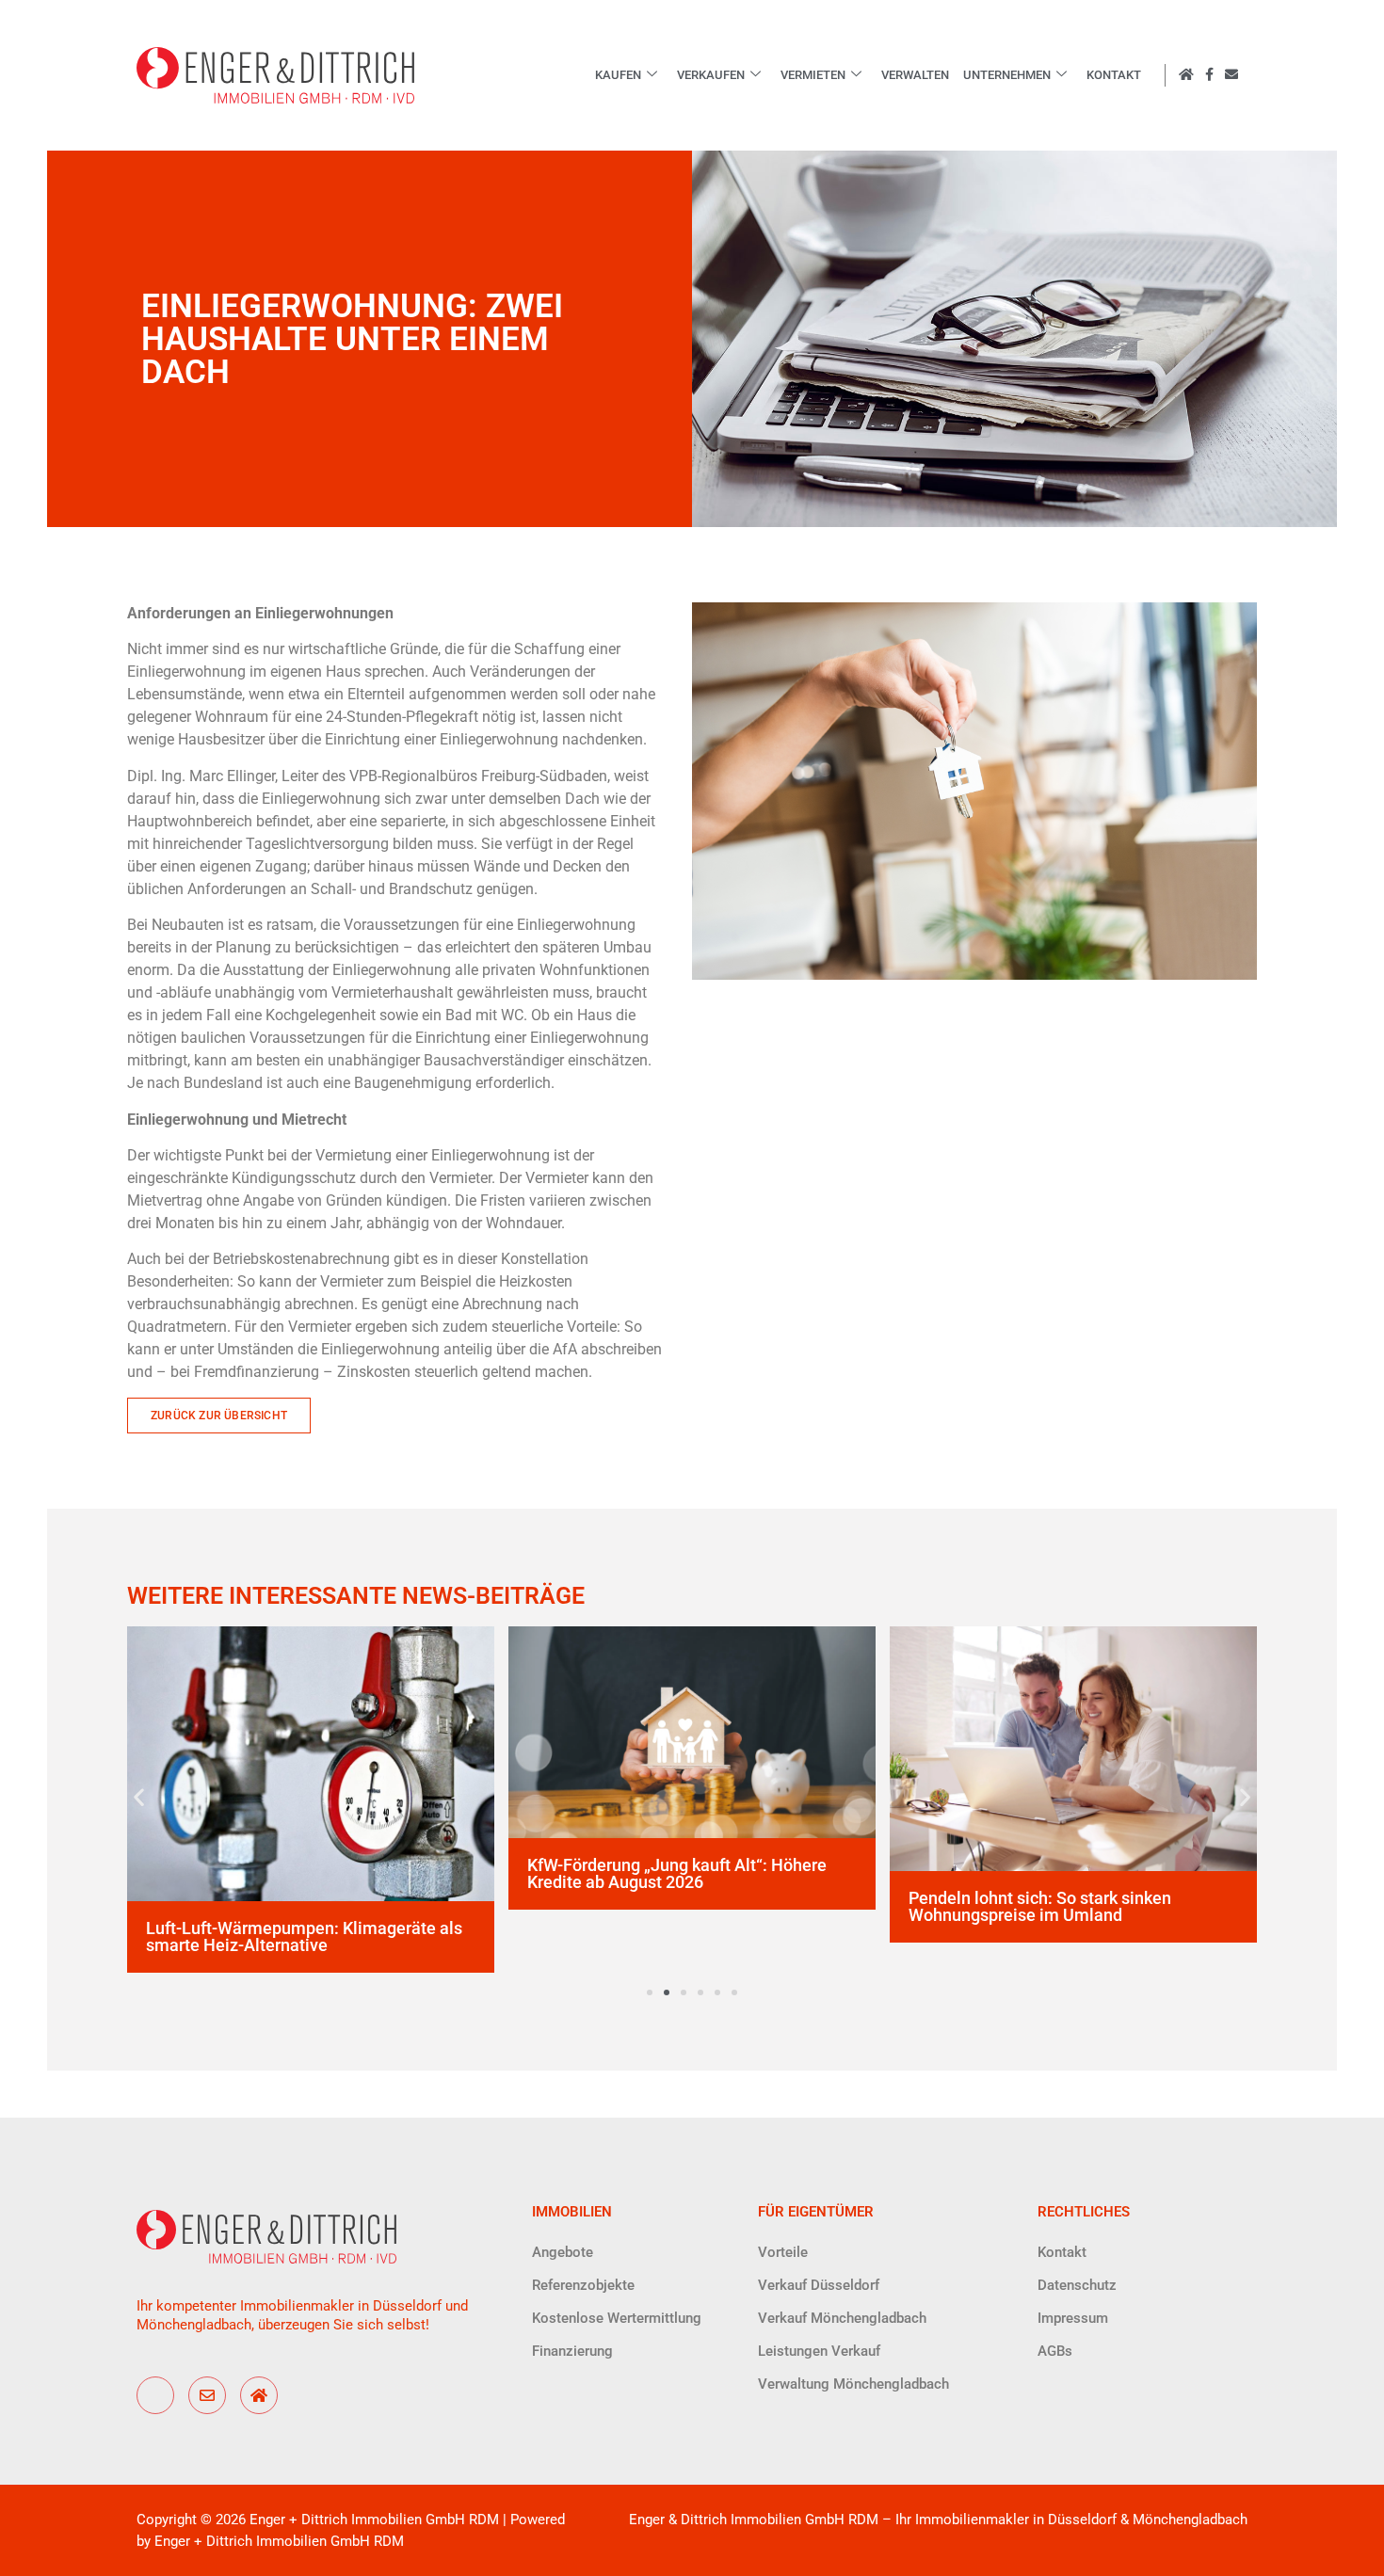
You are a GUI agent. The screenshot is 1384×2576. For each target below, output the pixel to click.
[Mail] (207, 2395)
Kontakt (1114, 75)
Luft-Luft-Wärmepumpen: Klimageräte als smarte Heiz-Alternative (304, 1936)
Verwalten (915, 75)
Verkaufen (711, 75)
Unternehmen (1007, 75)
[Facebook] (155, 2395)
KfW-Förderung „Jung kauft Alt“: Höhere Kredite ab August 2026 (677, 1873)
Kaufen (618, 75)
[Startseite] (259, 2395)
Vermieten (813, 75)
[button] (139, 1796)
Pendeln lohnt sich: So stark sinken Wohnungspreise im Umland (1040, 1906)
